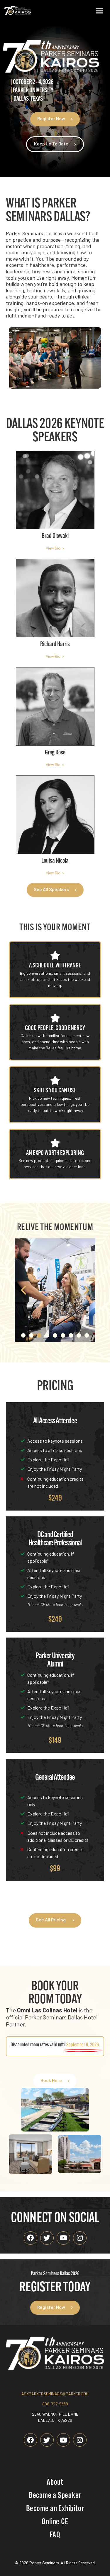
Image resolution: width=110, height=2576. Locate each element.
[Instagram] (80, 2238)
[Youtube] (63, 2238)
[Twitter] (47, 2238)
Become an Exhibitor (55, 2509)
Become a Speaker (55, 2496)
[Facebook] (31, 2238)
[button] (99, 11)
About (55, 2483)
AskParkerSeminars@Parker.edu (55, 2394)
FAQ (55, 2535)
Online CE (55, 2522)
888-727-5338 (55, 2404)
